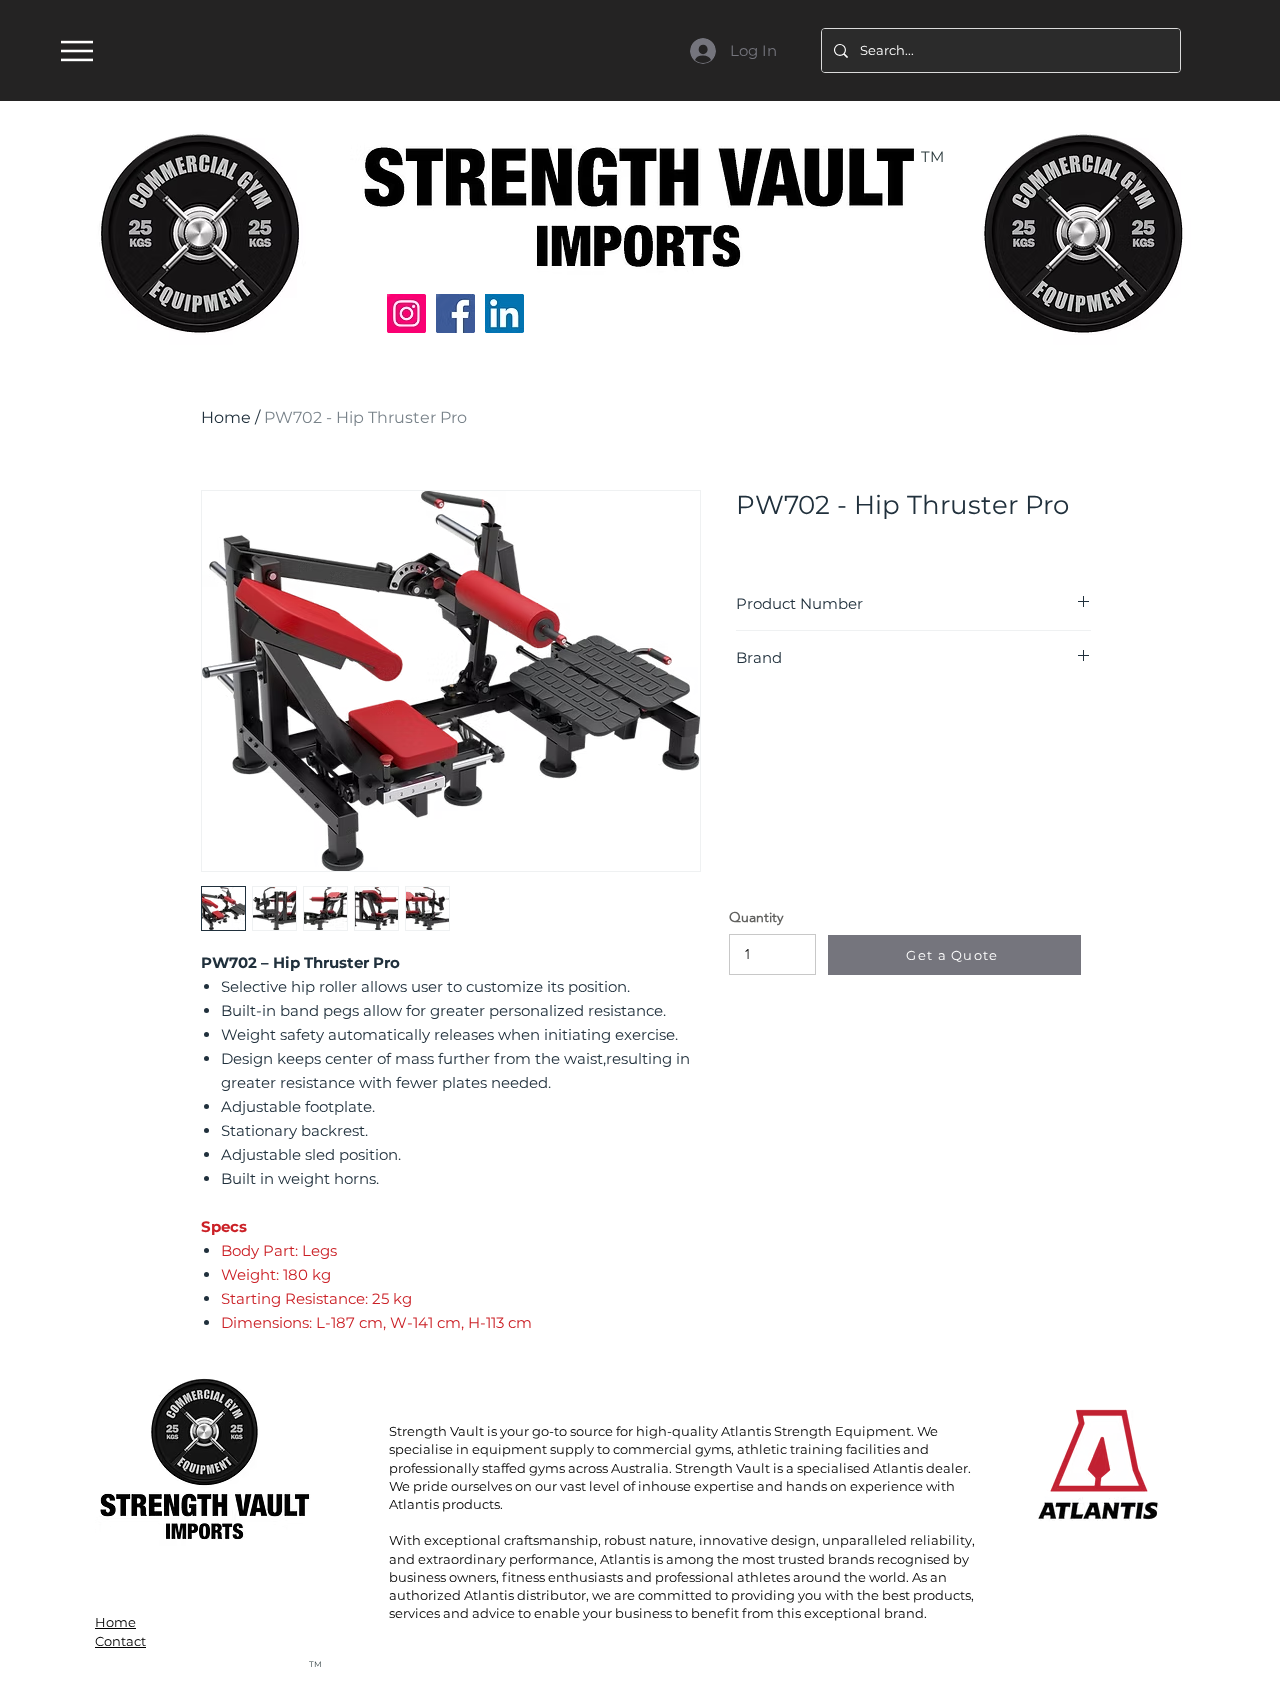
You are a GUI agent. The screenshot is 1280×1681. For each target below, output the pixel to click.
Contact (120, 1641)
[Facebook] (455, 313)
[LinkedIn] (504, 313)
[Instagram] (406, 313)
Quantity (756, 917)
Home (226, 417)
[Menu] (76, 50)
